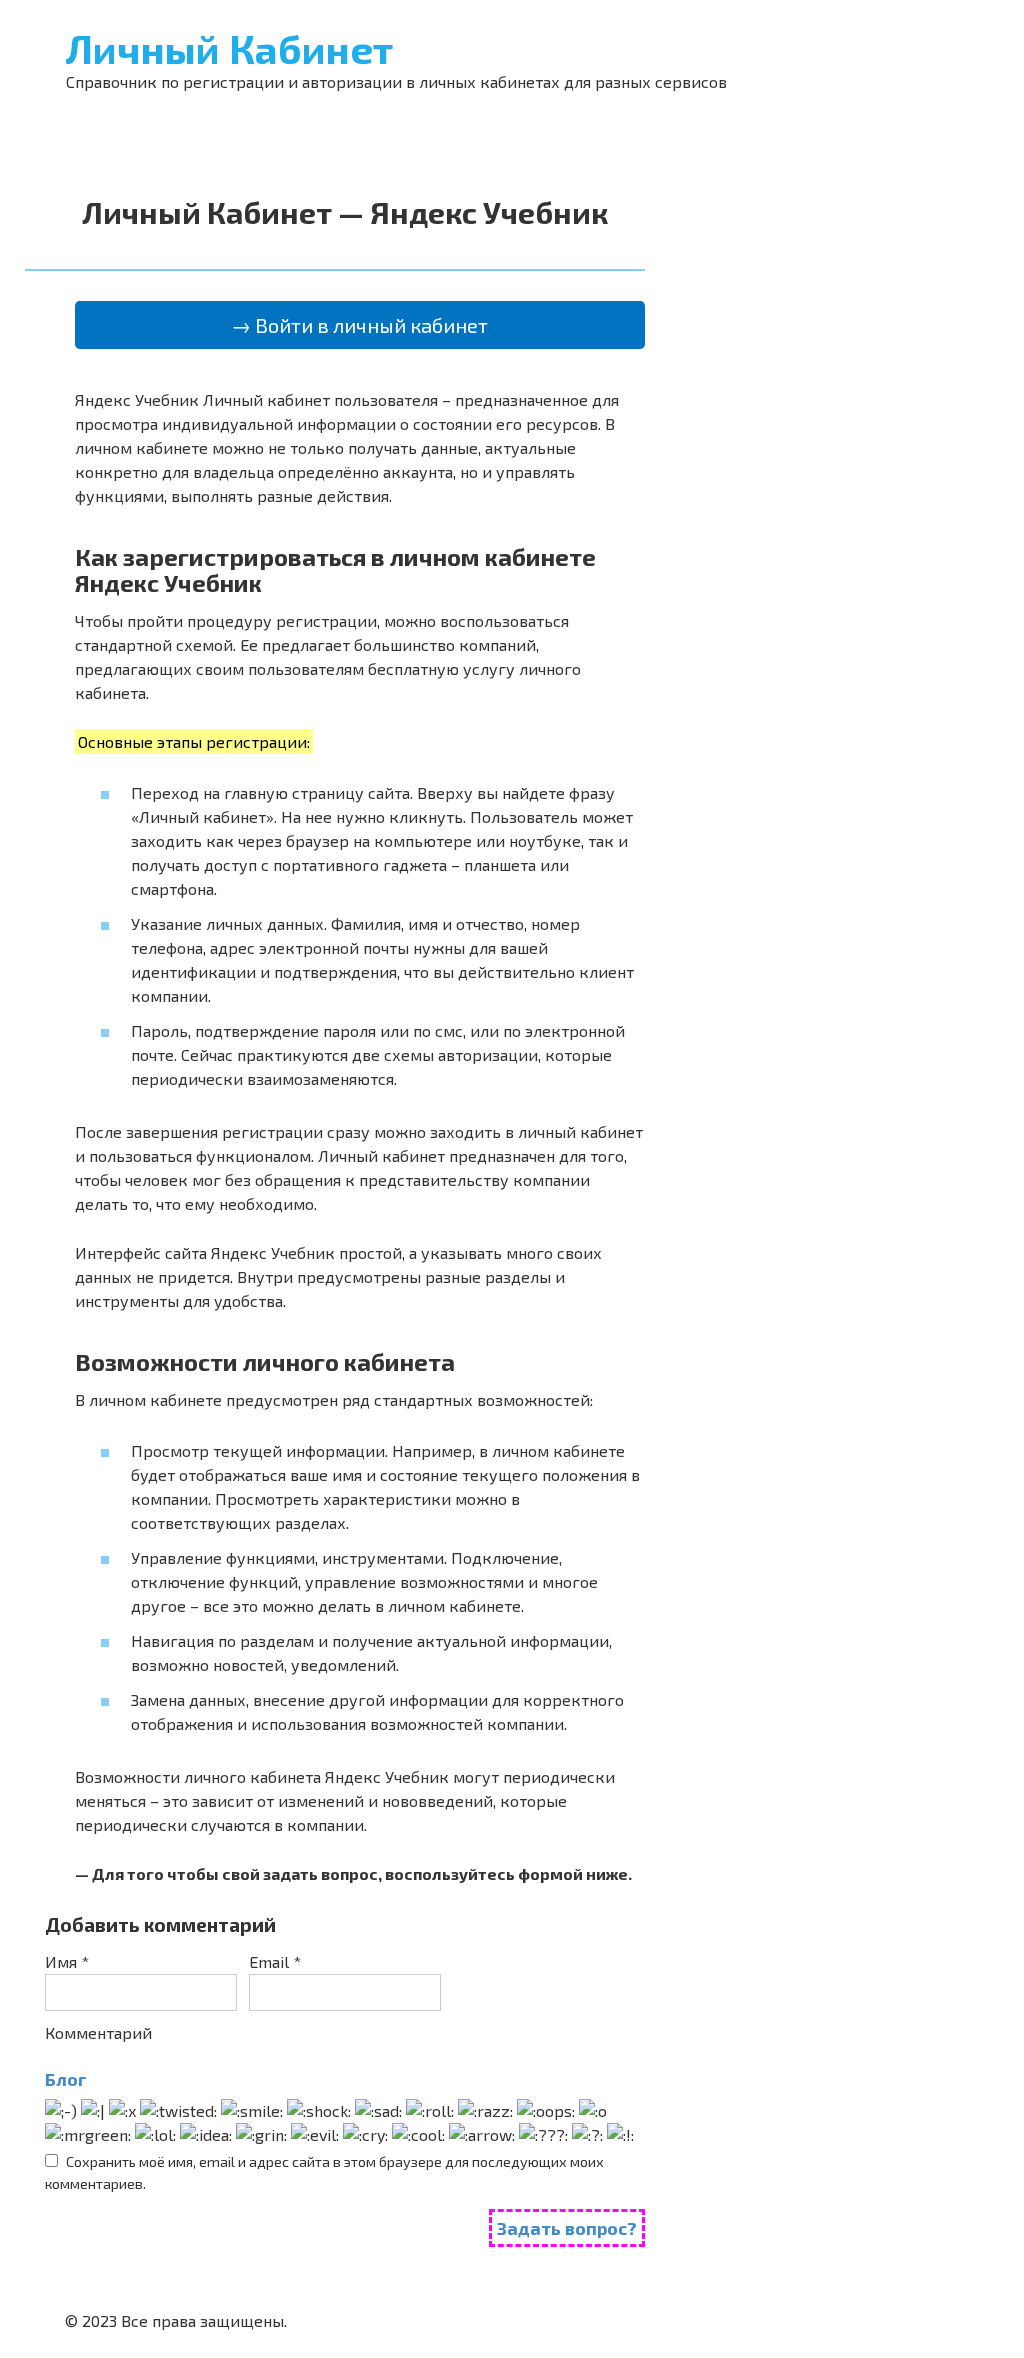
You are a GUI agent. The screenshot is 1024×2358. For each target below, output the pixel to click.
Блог (66, 2079)
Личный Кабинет (229, 48)
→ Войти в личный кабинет (359, 325)
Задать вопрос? (567, 2228)
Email (275, 1961)
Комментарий (98, 2032)
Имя (67, 1961)
